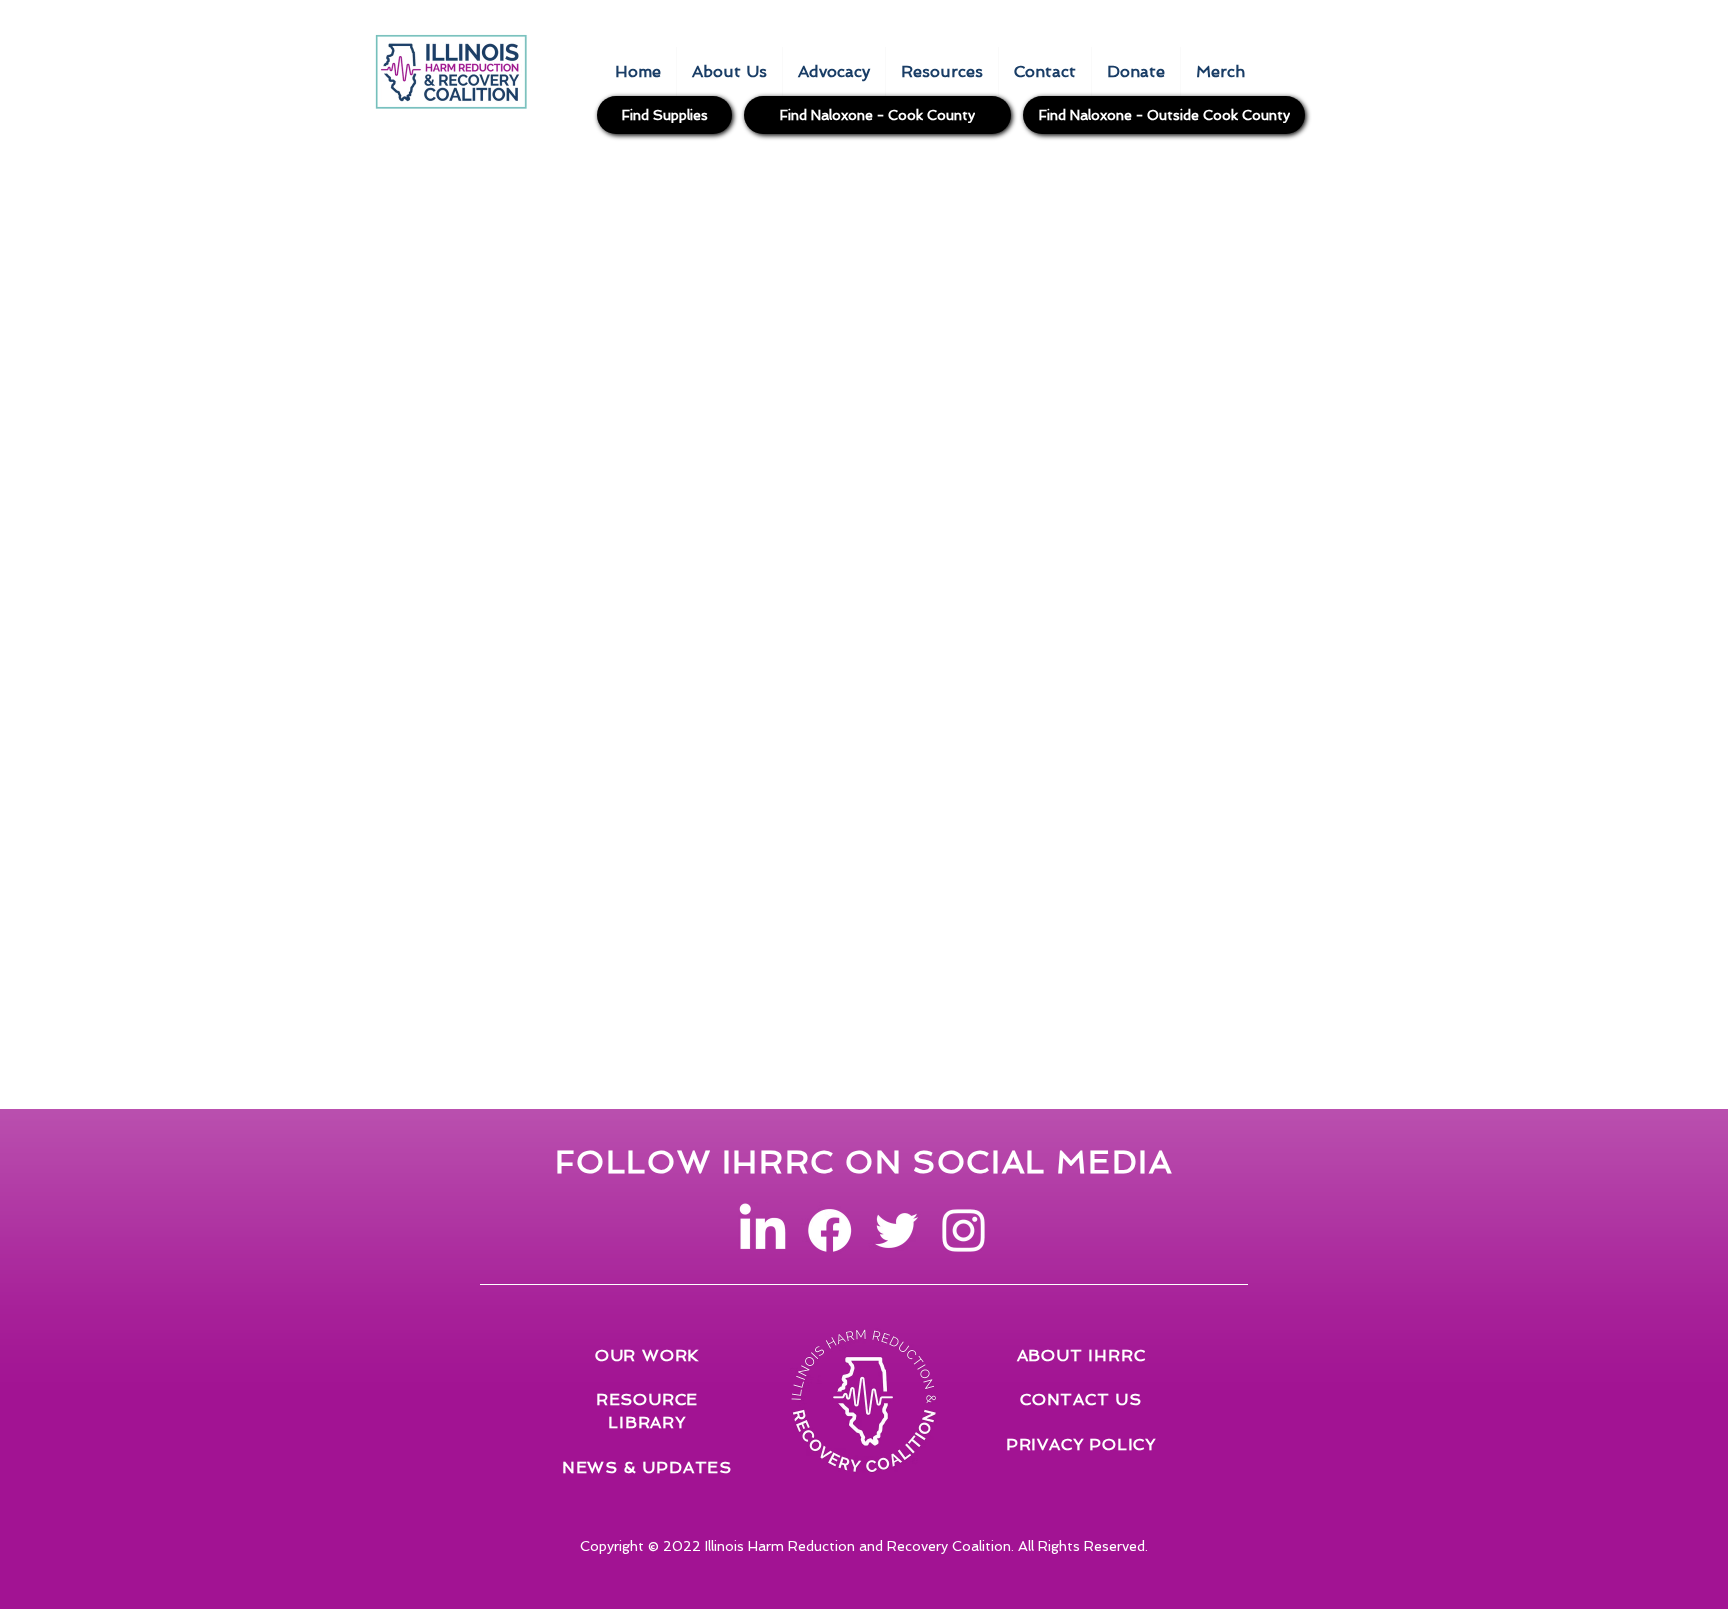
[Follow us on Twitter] (896, 1230)
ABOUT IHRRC (1081, 1355)
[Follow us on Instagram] (963, 1230)
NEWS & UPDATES (647, 1467)
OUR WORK (647, 1355)
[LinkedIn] (762, 1230)
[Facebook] (829, 1230)
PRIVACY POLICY (1081, 1444)
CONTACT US (1081, 1399)
